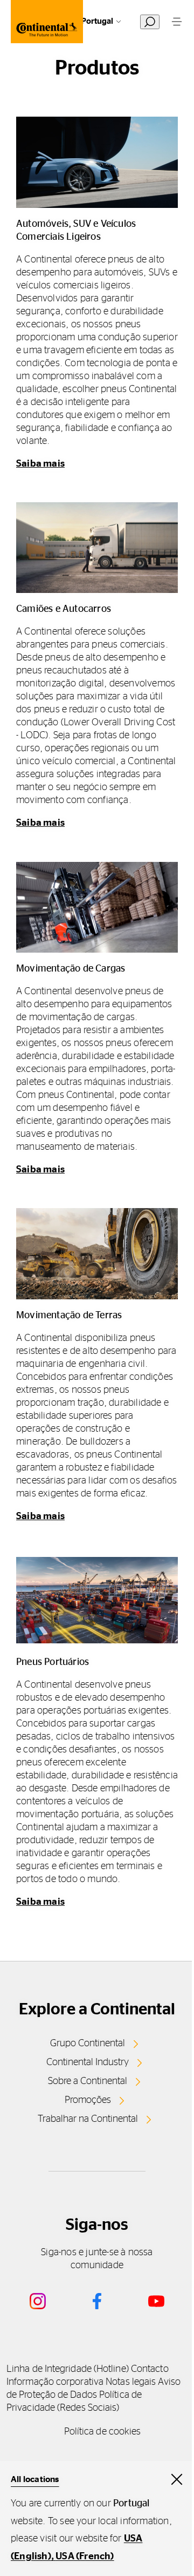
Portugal (97, 21)
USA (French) (85, 2557)
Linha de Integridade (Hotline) (68, 2369)
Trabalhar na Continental (88, 2119)
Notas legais (131, 2382)
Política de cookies (103, 2432)
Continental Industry (88, 2062)
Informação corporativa (55, 2382)
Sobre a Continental (88, 2081)
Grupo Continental (88, 2044)
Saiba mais (40, 464)
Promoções (88, 2100)
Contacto (150, 2369)
